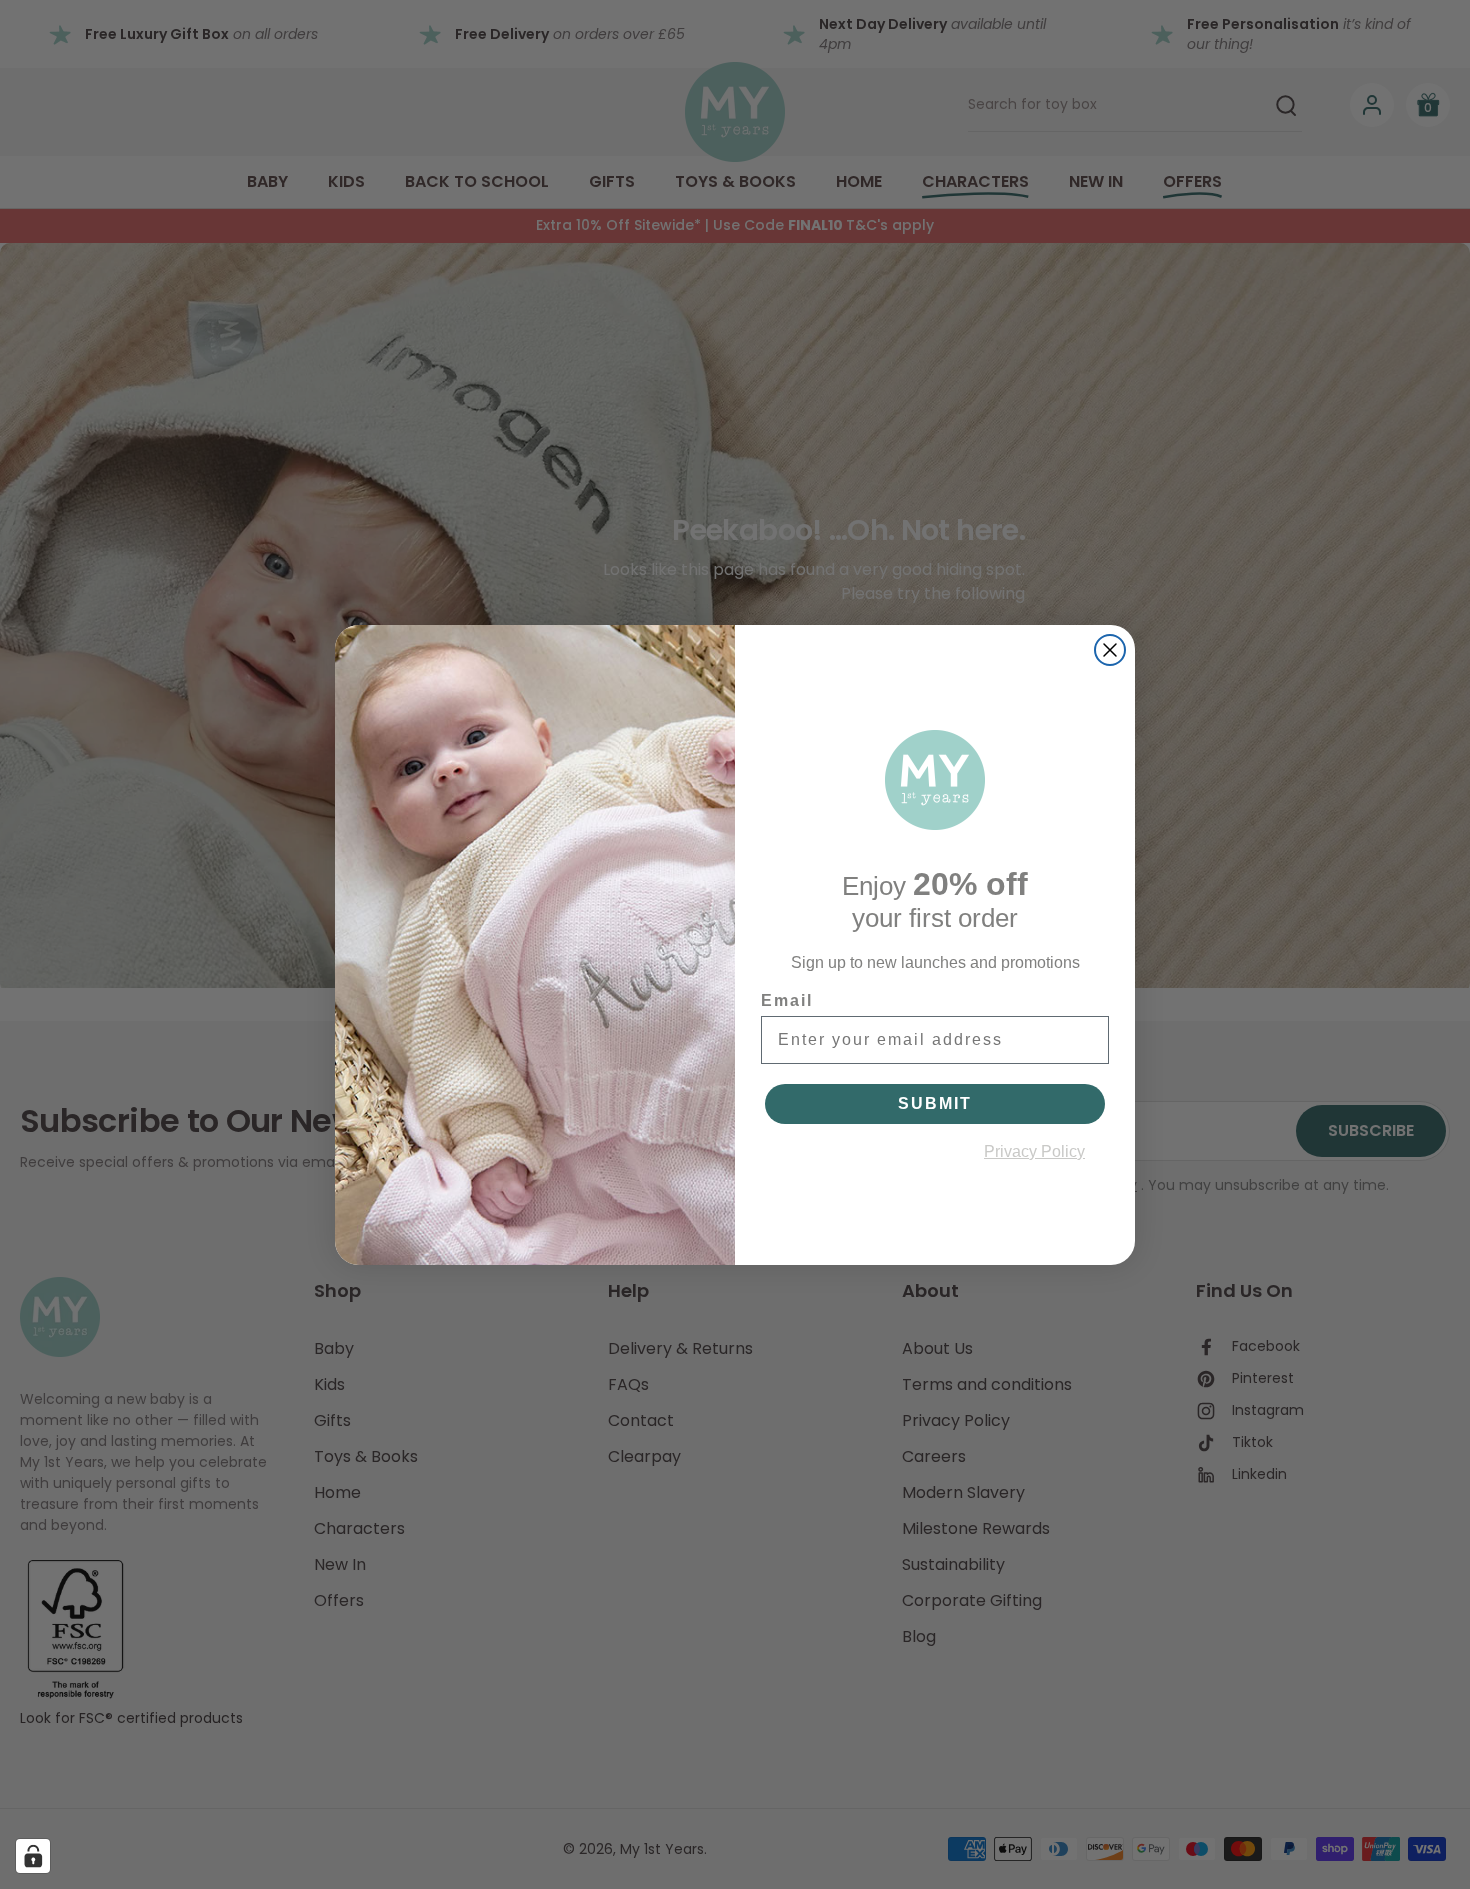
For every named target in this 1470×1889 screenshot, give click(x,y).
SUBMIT (935, 1103)
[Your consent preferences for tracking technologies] (33, 1856)
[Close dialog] (1110, 650)
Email (787, 1000)
